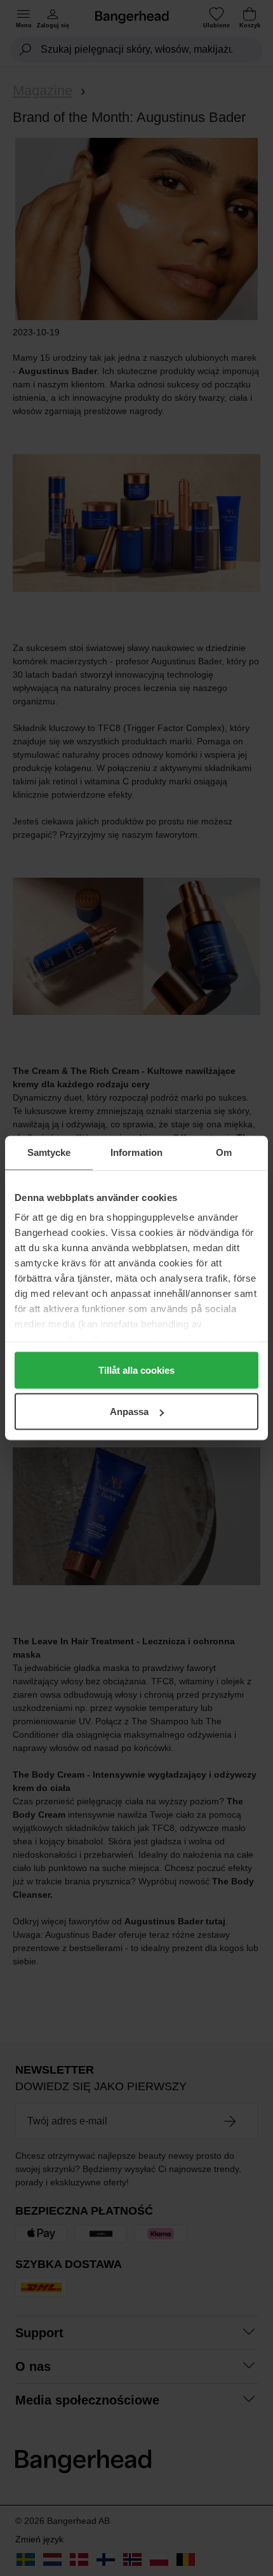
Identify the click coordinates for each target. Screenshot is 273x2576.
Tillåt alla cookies (136, 1370)
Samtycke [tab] (49, 1152)
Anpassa (129, 1412)
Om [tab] (224, 1152)
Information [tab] (136, 1152)
